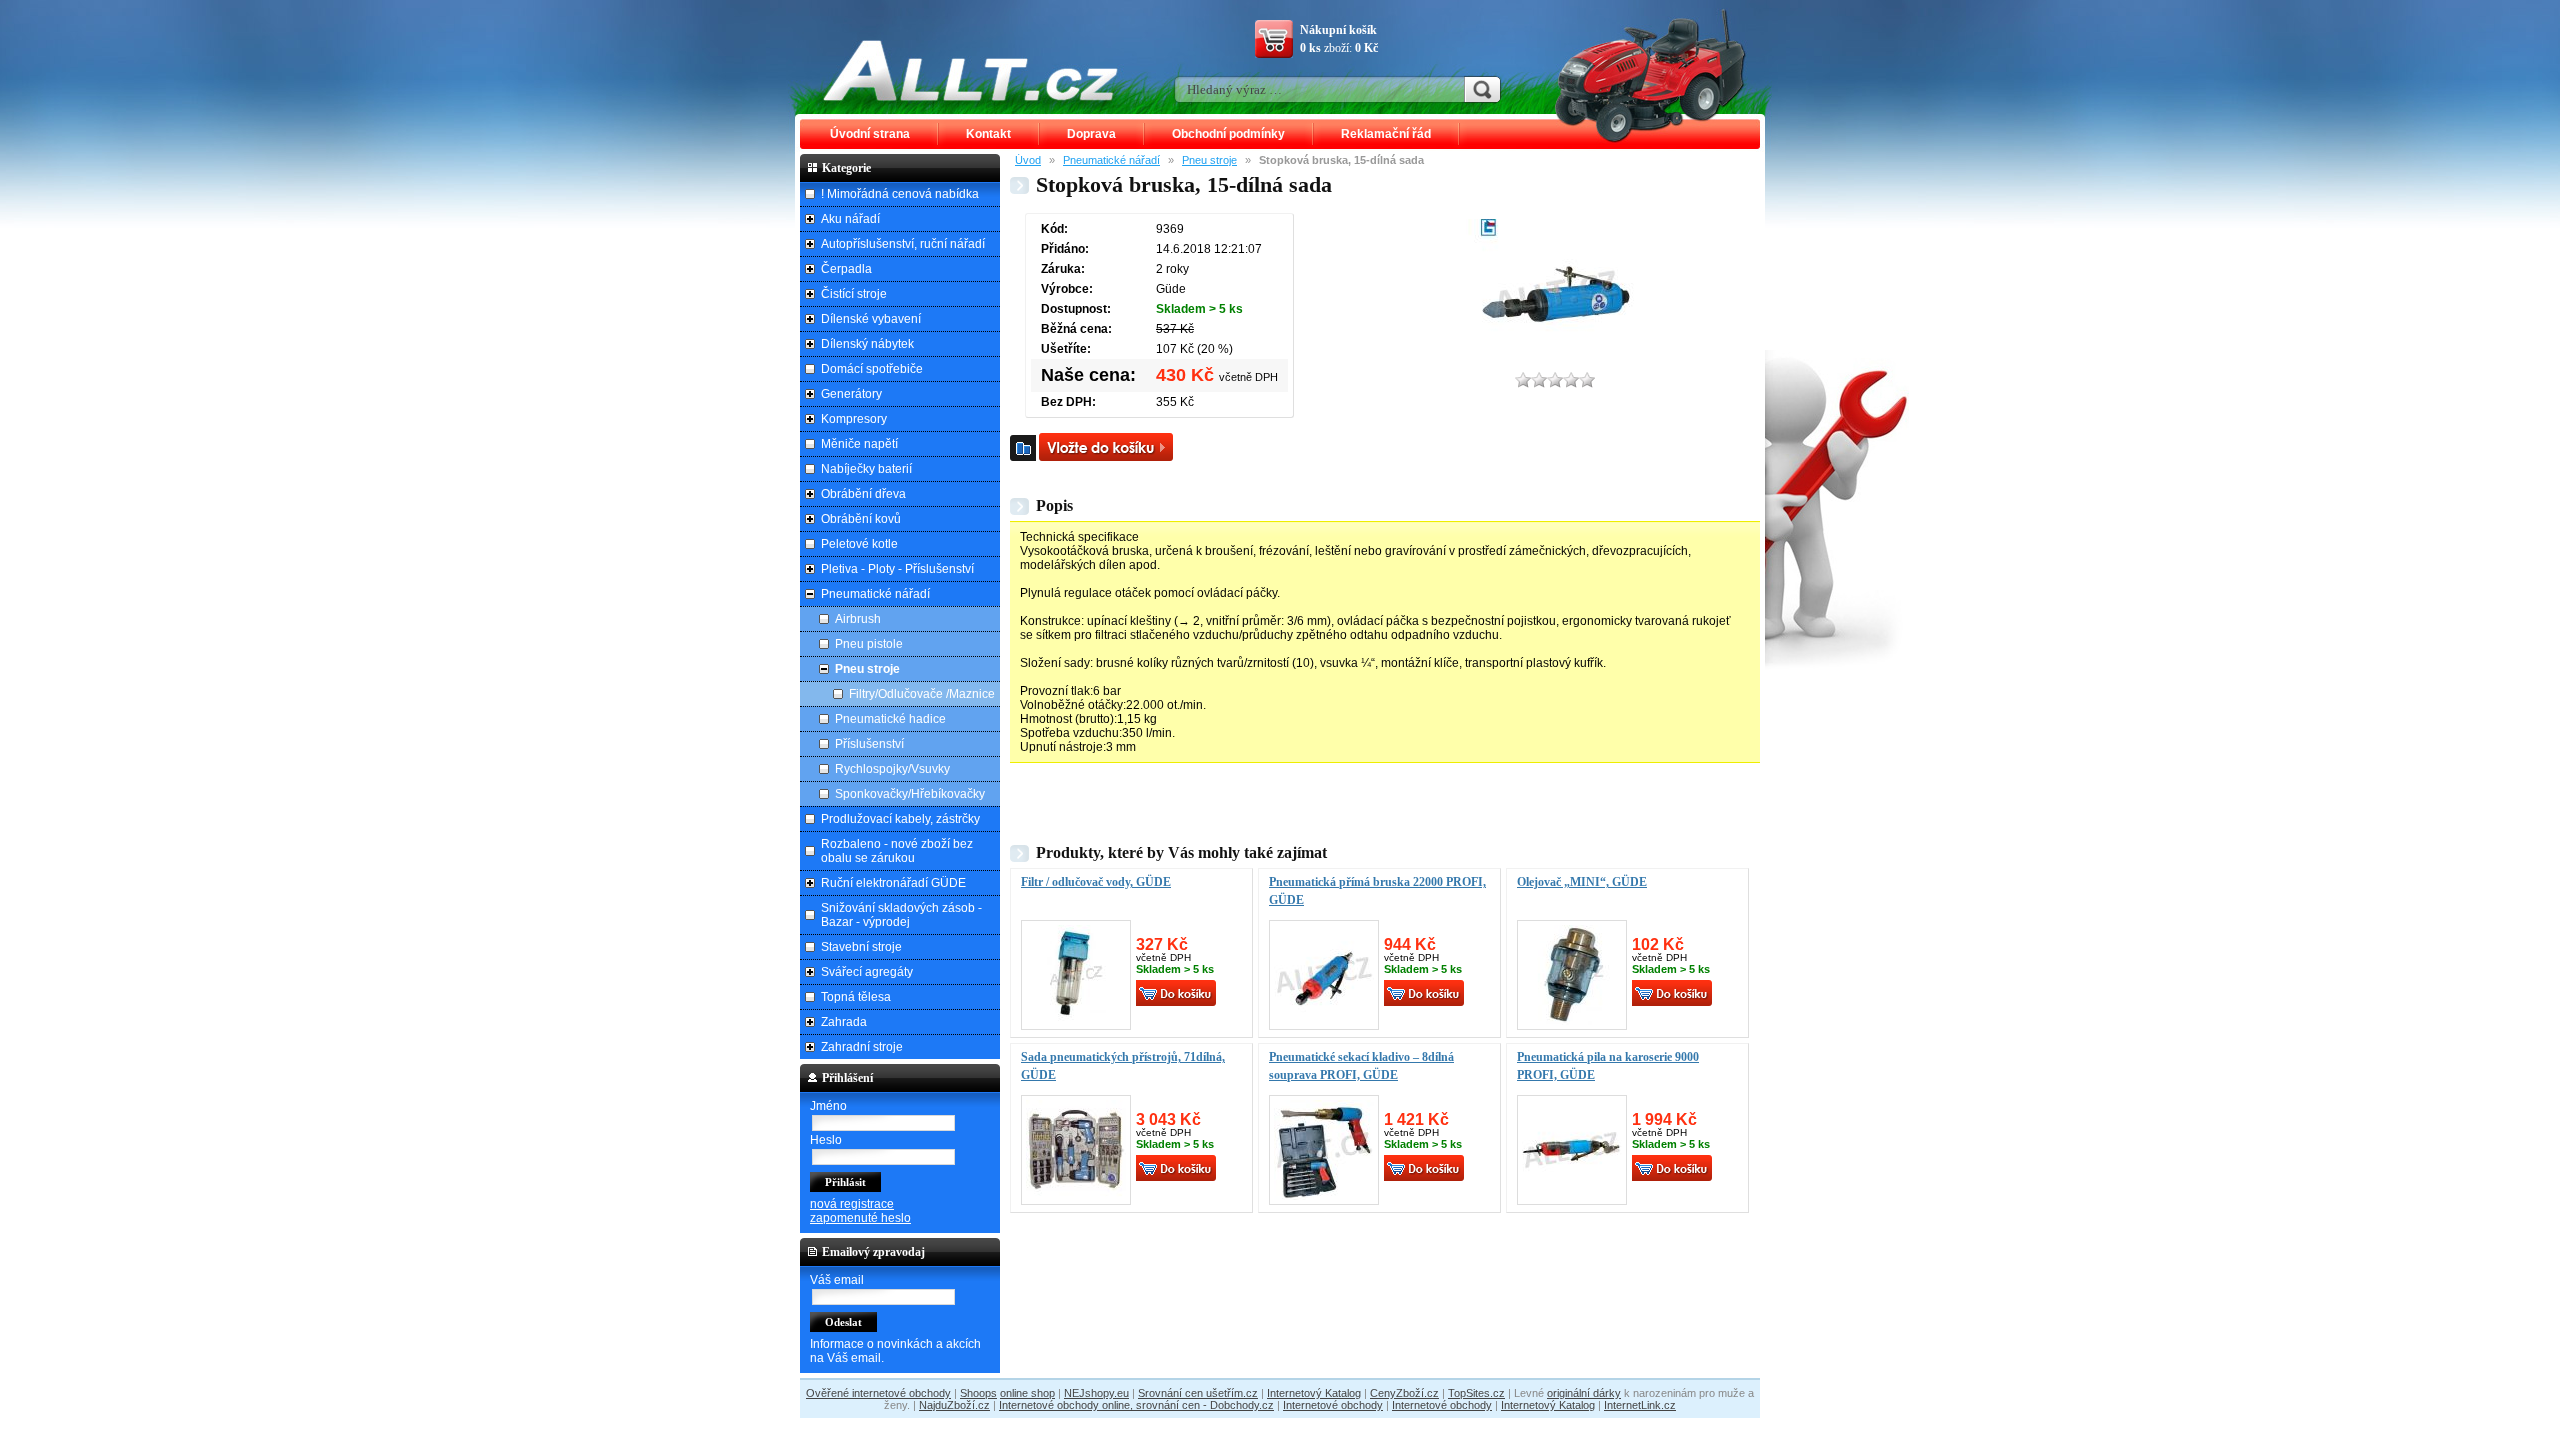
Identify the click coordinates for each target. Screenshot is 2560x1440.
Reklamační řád (1386, 134)
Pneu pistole (869, 644)
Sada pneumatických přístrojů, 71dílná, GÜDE (1123, 1066)
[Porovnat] (1023, 448)
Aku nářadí (850, 219)
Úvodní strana (870, 134)
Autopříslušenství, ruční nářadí (903, 244)
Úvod (1028, 160)
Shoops (978, 1393)
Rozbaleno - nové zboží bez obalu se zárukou (897, 851)
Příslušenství (869, 744)
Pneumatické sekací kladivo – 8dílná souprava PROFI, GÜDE (1361, 1066)
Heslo (826, 1140)
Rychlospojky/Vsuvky (892, 769)
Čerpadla (846, 269)
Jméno (828, 1106)
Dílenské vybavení (871, 319)
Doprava (1091, 134)
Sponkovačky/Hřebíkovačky (910, 794)
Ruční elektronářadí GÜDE (893, 883)
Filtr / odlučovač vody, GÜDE (1096, 882)
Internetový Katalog (1314, 1393)
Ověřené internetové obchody (878, 1393)
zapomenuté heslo (860, 1218)
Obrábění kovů (861, 519)
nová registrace (852, 1204)
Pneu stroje (1209, 160)
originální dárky (1584, 1393)
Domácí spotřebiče (872, 369)
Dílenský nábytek (867, 344)
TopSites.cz (1476, 1393)
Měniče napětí (859, 444)
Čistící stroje (854, 294)
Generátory (851, 394)
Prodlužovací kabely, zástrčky (900, 819)
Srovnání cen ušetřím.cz (1198, 1393)
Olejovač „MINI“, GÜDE (1582, 882)
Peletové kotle (859, 544)
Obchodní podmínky (1228, 134)
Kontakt (988, 134)
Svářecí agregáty (867, 972)
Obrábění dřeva (863, 494)
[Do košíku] (1106, 447)
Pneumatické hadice (890, 719)
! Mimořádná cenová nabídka (900, 194)
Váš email (837, 1280)
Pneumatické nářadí (1111, 160)
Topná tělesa (856, 997)
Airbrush (858, 619)
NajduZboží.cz (954, 1405)
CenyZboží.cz (1404, 1393)
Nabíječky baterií (866, 469)
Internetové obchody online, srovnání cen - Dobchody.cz (1136, 1405)
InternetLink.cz (1640, 1405)
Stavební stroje (861, 947)
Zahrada (844, 1022)
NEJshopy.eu (1096, 1393)
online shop (1027, 1393)
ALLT (971, 70)
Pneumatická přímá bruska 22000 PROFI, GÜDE (1377, 891)
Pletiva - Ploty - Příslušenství (897, 569)
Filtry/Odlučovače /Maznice (922, 694)
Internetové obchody (1333, 1405)
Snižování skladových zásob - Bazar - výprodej (901, 915)
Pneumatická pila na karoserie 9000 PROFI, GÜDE (1608, 1066)
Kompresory (854, 419)
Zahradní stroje (862, 1047)
